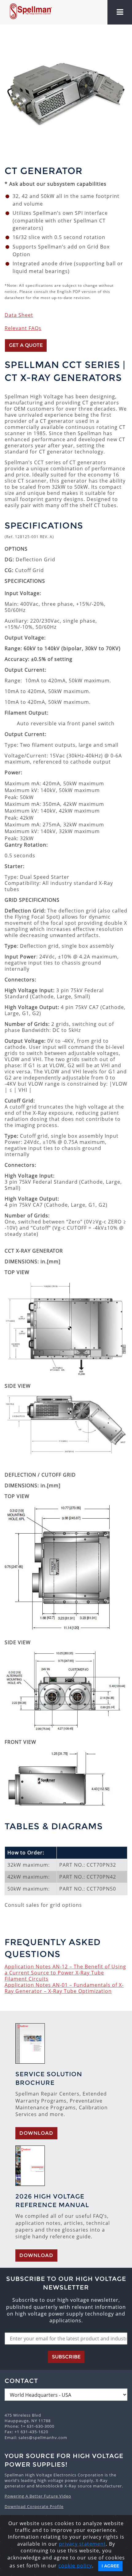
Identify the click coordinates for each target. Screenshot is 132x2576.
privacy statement (82, 2544)
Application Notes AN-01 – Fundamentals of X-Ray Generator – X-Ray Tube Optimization (64, 1988)
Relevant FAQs (23, 328)
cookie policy (75, 2566)
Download (36, 2133)
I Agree (110, 2566)
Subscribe (66, 2357)
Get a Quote (26, 345)
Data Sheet (19, 315)
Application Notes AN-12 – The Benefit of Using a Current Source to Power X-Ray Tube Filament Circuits (65, 1973)
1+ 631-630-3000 (37, 2426)
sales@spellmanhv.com (43, 2438)
